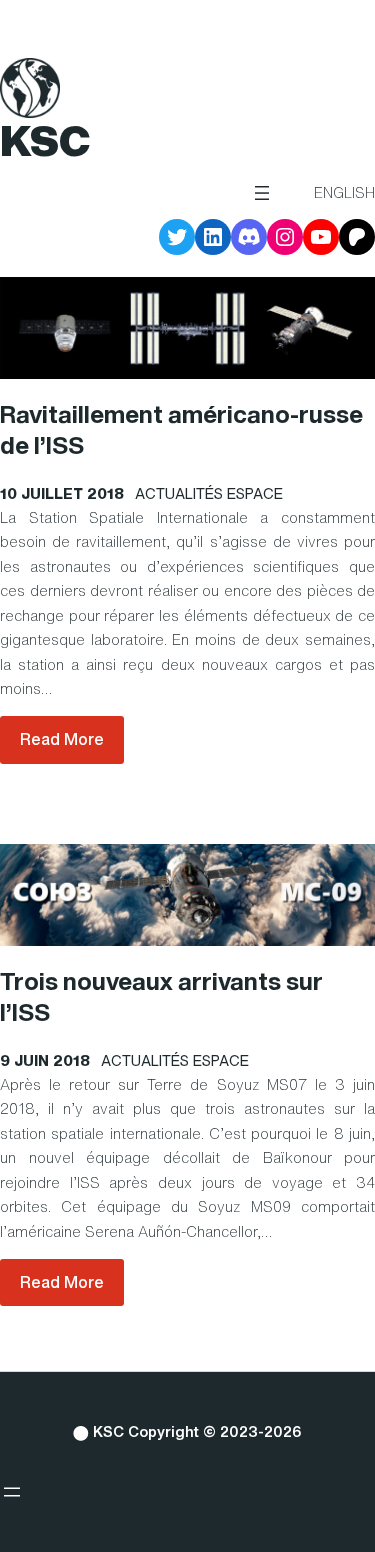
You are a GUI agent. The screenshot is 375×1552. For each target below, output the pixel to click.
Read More (62, 739)
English (344, 192)
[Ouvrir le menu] (262, 193)
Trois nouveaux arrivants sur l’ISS (161, 997)
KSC (45, 140)
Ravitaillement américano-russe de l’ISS (181, 430)
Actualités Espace (209, 493)
